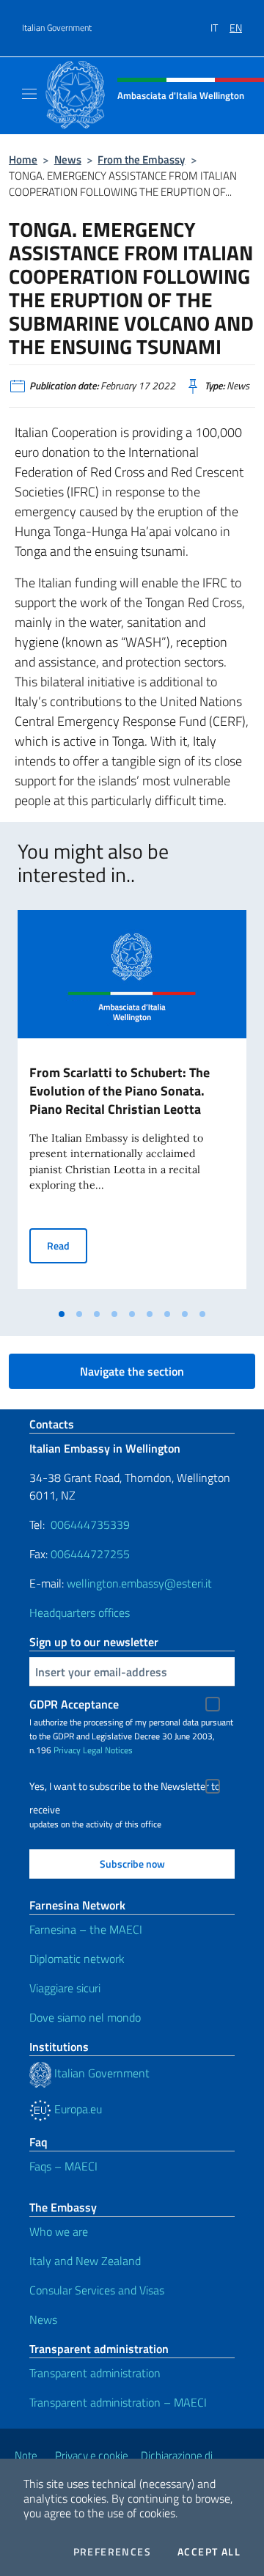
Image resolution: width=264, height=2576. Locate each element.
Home (23, 159)
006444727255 (90, 1554)
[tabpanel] (132, 1105)
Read (67, 1245)
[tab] (62, 1314)
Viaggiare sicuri (65, 1988)
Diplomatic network (77, 1959)
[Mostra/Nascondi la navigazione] (29, 94)
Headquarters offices (80, 1612)
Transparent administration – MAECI (118, 2402)
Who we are (59, 2231)
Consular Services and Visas (97, 2290)
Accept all (209, 2552)
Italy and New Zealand (85, 2261)
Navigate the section (132, 1371)
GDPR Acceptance (74, 1704)
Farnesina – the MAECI (86, 1929)
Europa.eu (77, 2109)
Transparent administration (95, 2373)
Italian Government (57, 28)
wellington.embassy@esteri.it (139, 1583)
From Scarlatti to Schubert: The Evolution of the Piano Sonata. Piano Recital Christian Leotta (120, 1091)
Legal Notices (108, 1750)
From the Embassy (141, 159)
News (68, 159)
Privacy (67, 1750)
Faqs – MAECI (63, 2166)
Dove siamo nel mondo (85, 2017)
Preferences (112, 2552)
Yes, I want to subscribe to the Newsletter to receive (125, 1788)
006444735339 (90, 1524)
